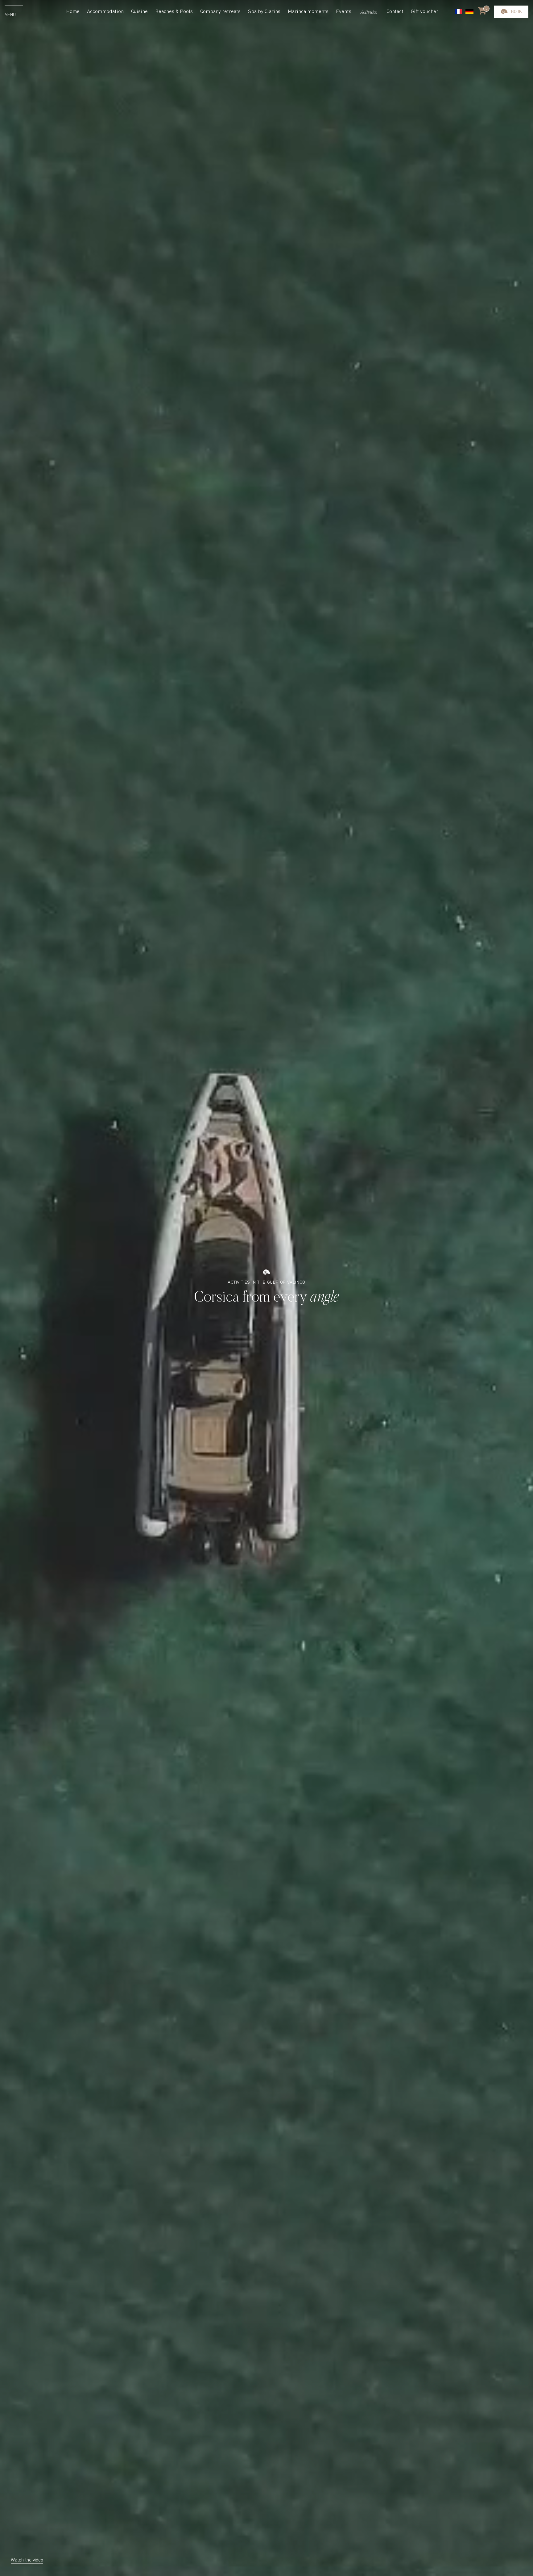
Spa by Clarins (264, 12)
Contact (395, 12)
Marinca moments (308, 12)
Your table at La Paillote (511, 26)
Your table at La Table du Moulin (511, 64)
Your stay (511, 11)
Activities (369, 12)
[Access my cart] (482, 12)
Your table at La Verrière (511, 43)
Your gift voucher (511, 84)
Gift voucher (425, 12)
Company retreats (220, 12)
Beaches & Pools (174, 12)
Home (73, 12)
